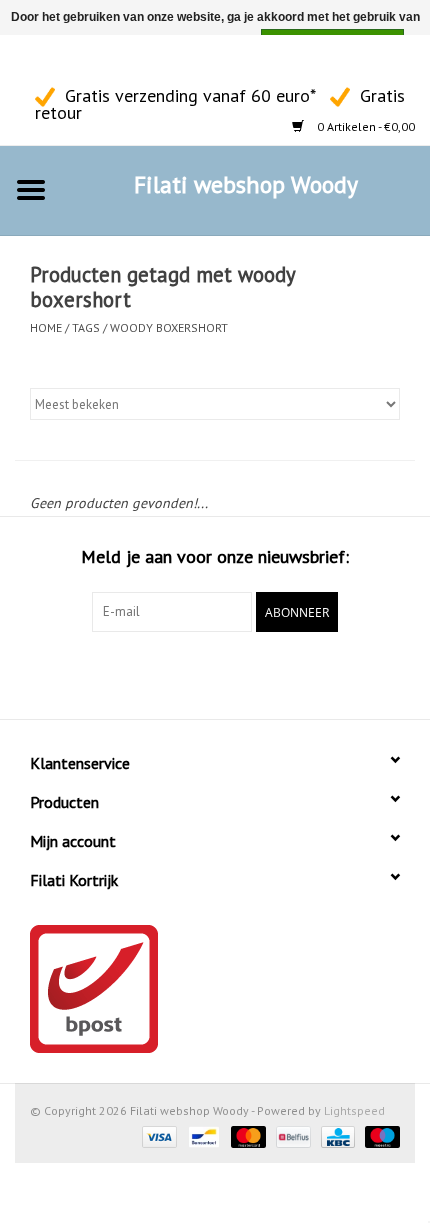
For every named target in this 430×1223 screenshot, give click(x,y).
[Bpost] (215, 989)
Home (46, 327)
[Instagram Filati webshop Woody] (66, 61)
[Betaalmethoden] (157, 1135)
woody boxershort (169, 327)
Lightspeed (354, 1110)
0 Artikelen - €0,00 (364, 126)
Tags (86, 327)
